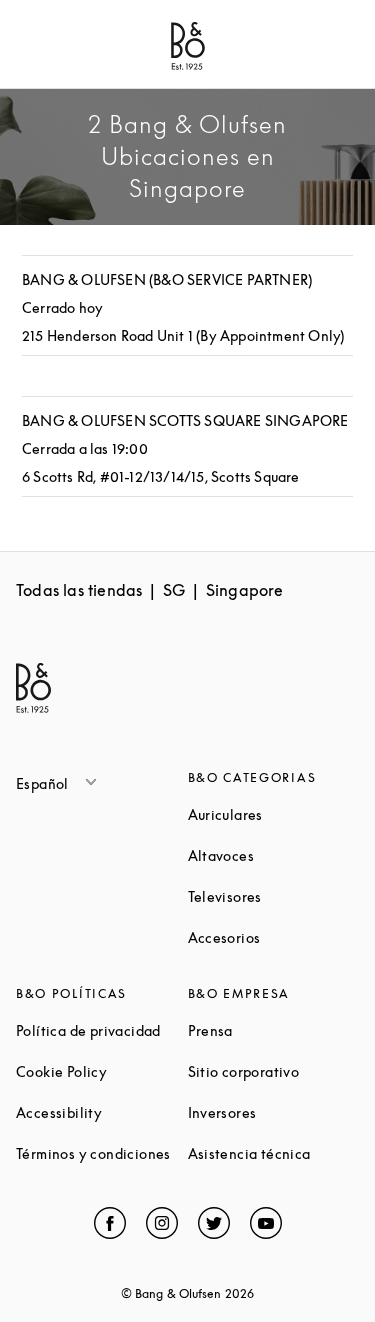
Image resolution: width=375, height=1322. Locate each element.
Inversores (274, 1112)
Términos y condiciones (102, 1153)
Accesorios (274, 937)
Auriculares (274, 814)
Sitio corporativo (274, 1071)
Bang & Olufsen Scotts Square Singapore (185, 420)
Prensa (274, 1030)
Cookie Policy (102, 1071)
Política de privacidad (102, 1030)
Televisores (274, 896)
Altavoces (274, 855)
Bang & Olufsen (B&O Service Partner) (167, 279)
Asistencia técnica (274, 1153)
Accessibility (102, 1112)
